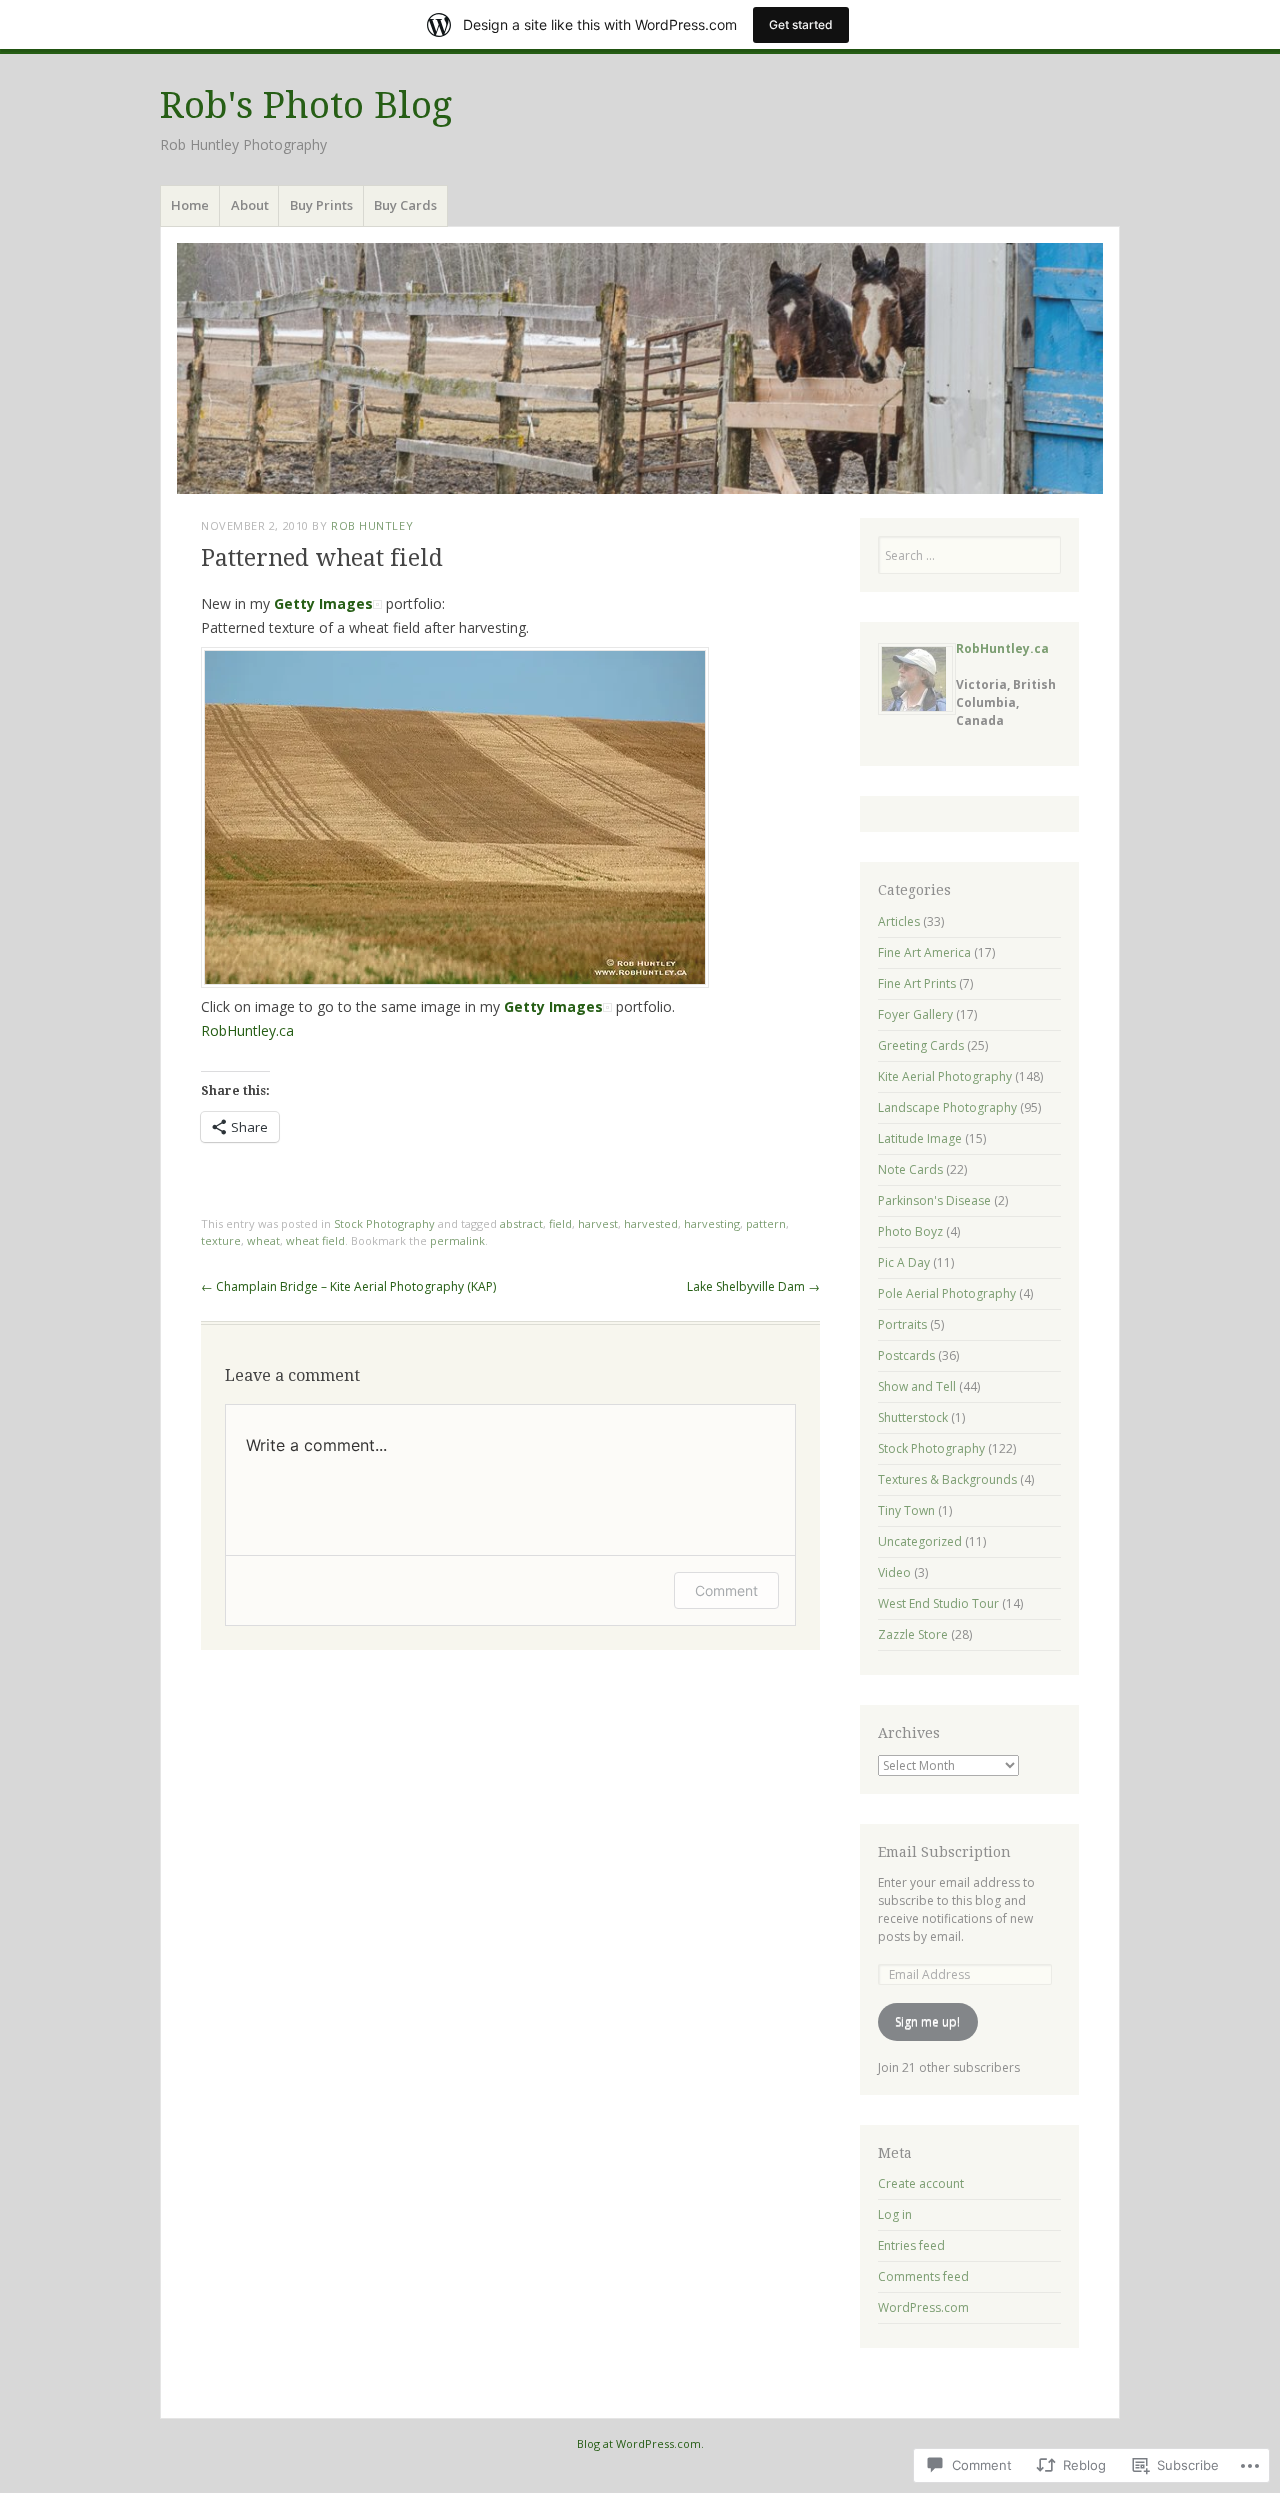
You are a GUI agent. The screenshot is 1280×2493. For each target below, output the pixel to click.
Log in (895, 2214)
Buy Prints (321, 205)
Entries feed (911, 2245)
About (250, 205)
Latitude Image (920, 1138)
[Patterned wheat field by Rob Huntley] (455, 982)
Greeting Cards (921, 1045)
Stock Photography (384, 1223)
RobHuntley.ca (247, 1030)
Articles (899, 921)
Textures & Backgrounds (947, 1479)
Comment (726, 1590)
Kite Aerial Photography (945, 1076)
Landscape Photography (947, 1107)
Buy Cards (405, 205)
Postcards (906, 1355)
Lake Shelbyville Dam (753, 1286)
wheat (263, 1240)
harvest (598, 1223)
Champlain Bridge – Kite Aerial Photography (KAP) (348, 1286)
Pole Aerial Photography (947, 1293)
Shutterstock (913, 1417)
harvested (651, 1223)
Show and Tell (917, 1386)
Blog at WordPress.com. (640, 2443)
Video (894, 1572)
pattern (766, 1223)
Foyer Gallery (915, 1014)
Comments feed (923, 2276)
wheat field (315, 1240)
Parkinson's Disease (934, 1200)
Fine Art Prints (917, 983)
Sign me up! (927, 2021)
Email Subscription (944, 1852)
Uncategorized (920, 1541)
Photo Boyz (910, 1231)
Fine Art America (924, 952)
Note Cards (910, 1169)
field (560, 1223)
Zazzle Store (913, 1634)
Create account (921, 2183)
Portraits (902, 1324)
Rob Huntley (372, 525)
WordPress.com (923, 2307)
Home (190, 205)
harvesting (712, 1223)
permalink (457, 1240)
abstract (521, 1223)
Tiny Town (906, 1510)
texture (221, 1240)
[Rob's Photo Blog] (640, 368)
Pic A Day (904, 1262)
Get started (801, 24)
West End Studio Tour (938, 1603)
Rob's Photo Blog (306, 105)
